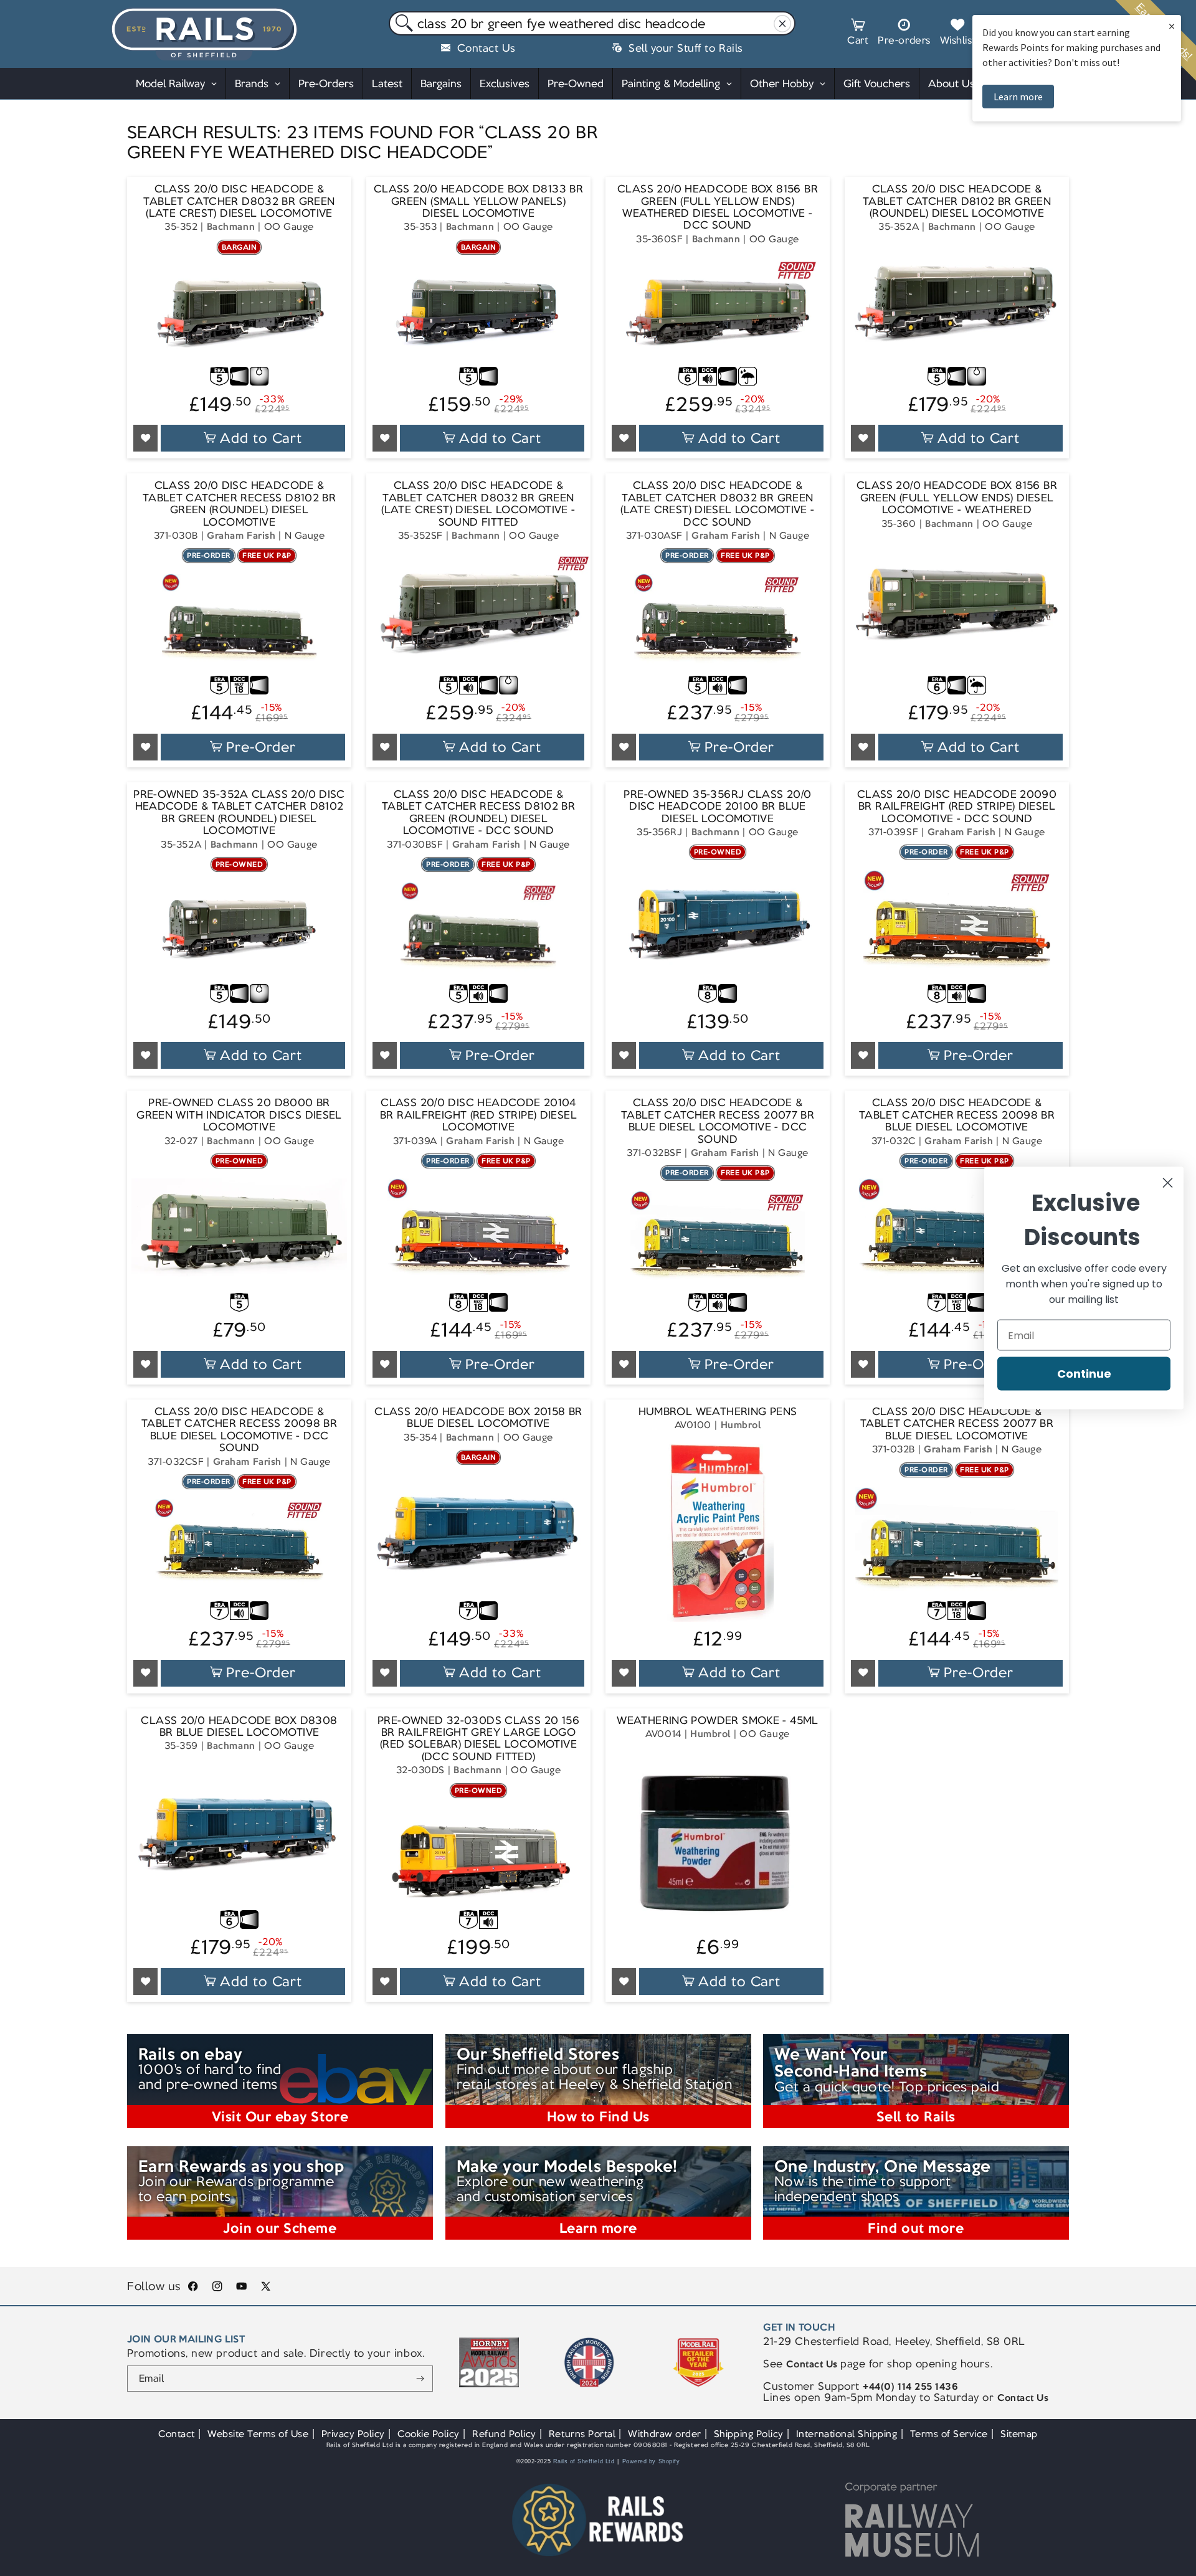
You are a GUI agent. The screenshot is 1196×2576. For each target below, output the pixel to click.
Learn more (1018, 97)
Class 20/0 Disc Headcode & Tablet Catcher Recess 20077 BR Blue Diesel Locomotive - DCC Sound (718, 1121)
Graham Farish (241, 535)
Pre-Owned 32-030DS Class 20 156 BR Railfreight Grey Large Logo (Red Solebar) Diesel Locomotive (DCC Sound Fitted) (478, 1739)
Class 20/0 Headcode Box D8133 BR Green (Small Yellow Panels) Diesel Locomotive (478, 201)
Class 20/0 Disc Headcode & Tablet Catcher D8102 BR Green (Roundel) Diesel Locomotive (957, 201)
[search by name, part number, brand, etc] (401, 24)
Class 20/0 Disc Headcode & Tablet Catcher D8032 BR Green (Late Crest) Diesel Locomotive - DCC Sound (717, 504)
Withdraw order (664, 2434)
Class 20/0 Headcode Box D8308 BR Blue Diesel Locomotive (239, 1727)
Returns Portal (582, 2434)
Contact (177, 2434)
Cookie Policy (429, 2434)
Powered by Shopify (651, 2461)
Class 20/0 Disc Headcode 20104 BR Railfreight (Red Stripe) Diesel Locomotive (478, 1115)
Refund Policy (504, 2434)
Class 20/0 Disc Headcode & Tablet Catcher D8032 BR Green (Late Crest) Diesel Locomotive (239, 201)
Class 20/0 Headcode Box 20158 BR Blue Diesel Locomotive (478, 1418)
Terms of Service (949, 2434)
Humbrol (741, 1425)
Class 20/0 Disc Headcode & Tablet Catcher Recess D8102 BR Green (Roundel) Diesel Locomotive (240, 504)
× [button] (1172, 26)
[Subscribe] (420, 2379)
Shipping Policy (749, 2434)
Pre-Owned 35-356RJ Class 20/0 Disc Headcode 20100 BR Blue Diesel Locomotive (717, 807)
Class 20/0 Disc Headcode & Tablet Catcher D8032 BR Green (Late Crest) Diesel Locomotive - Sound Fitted (478, 504)
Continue (1084, 1374)
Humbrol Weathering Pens (718, 1412)
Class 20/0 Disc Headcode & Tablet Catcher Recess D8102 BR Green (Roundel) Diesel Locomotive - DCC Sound (479, 813)
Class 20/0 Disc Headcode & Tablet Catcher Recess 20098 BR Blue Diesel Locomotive (957, 1115)
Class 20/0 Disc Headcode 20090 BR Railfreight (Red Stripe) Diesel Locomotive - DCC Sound (957, 807)
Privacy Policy (353, 2434)
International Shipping (847, 2434)
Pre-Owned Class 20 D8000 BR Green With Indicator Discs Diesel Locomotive (239, 1115)
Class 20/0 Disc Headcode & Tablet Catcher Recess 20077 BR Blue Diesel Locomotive (957, 1424)
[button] (858, 34)
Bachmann (231, 226)
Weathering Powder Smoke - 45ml (718, 1721)
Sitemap (1019, 2434)
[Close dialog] (1168, 1183)
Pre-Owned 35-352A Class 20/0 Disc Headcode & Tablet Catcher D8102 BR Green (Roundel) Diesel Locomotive (239, 813)
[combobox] (592, 24)
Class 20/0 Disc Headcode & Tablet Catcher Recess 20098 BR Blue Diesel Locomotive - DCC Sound (240, 1430)
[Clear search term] (783, 24)
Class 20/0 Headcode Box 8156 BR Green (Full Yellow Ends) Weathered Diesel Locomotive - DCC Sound (718, 207)
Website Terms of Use (258, 2434)
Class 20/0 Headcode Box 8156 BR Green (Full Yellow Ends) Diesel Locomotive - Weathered (957, 498)
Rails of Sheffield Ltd (584, 2461)
